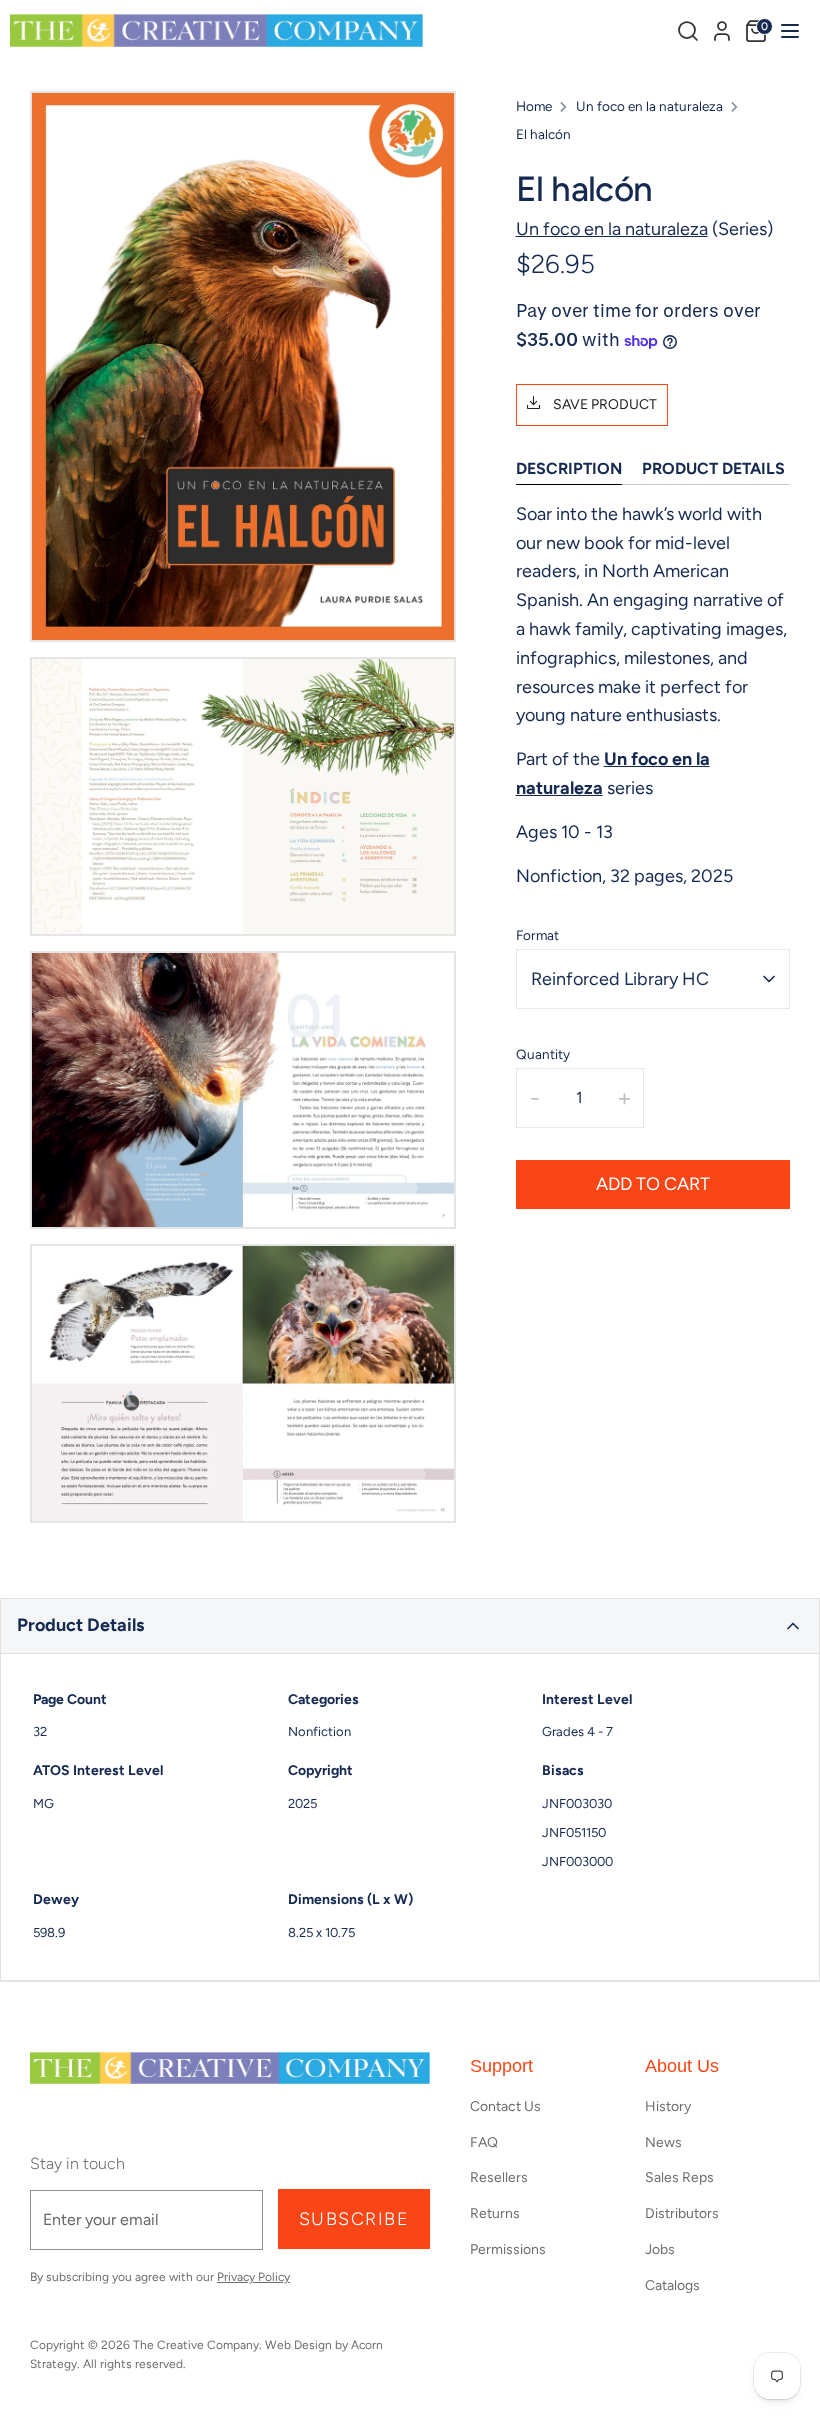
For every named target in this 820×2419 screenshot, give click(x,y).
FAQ (484, 2142)
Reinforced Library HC (620, 979)
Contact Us (505, 2106)
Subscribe (354, 2219)
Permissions (508, 2249)
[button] (410, 1626)
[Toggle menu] (787, 30)
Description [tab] (569, 468)
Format (537, 935)
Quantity (543, 1054)
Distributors (682, 2213)
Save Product (603, 404)
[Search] (688, 31)
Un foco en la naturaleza (649, 106)
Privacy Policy (253, 2277)
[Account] (722, 28)
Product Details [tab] (713, 468)
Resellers (499, 2177)
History (668, 2106)
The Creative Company (196, 2345)
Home (534, 106)
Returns (495, 2213)
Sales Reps (679, 2177)
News (663, 2142)
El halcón (543, 134)
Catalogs (672, 2285)
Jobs (660, 2249)
